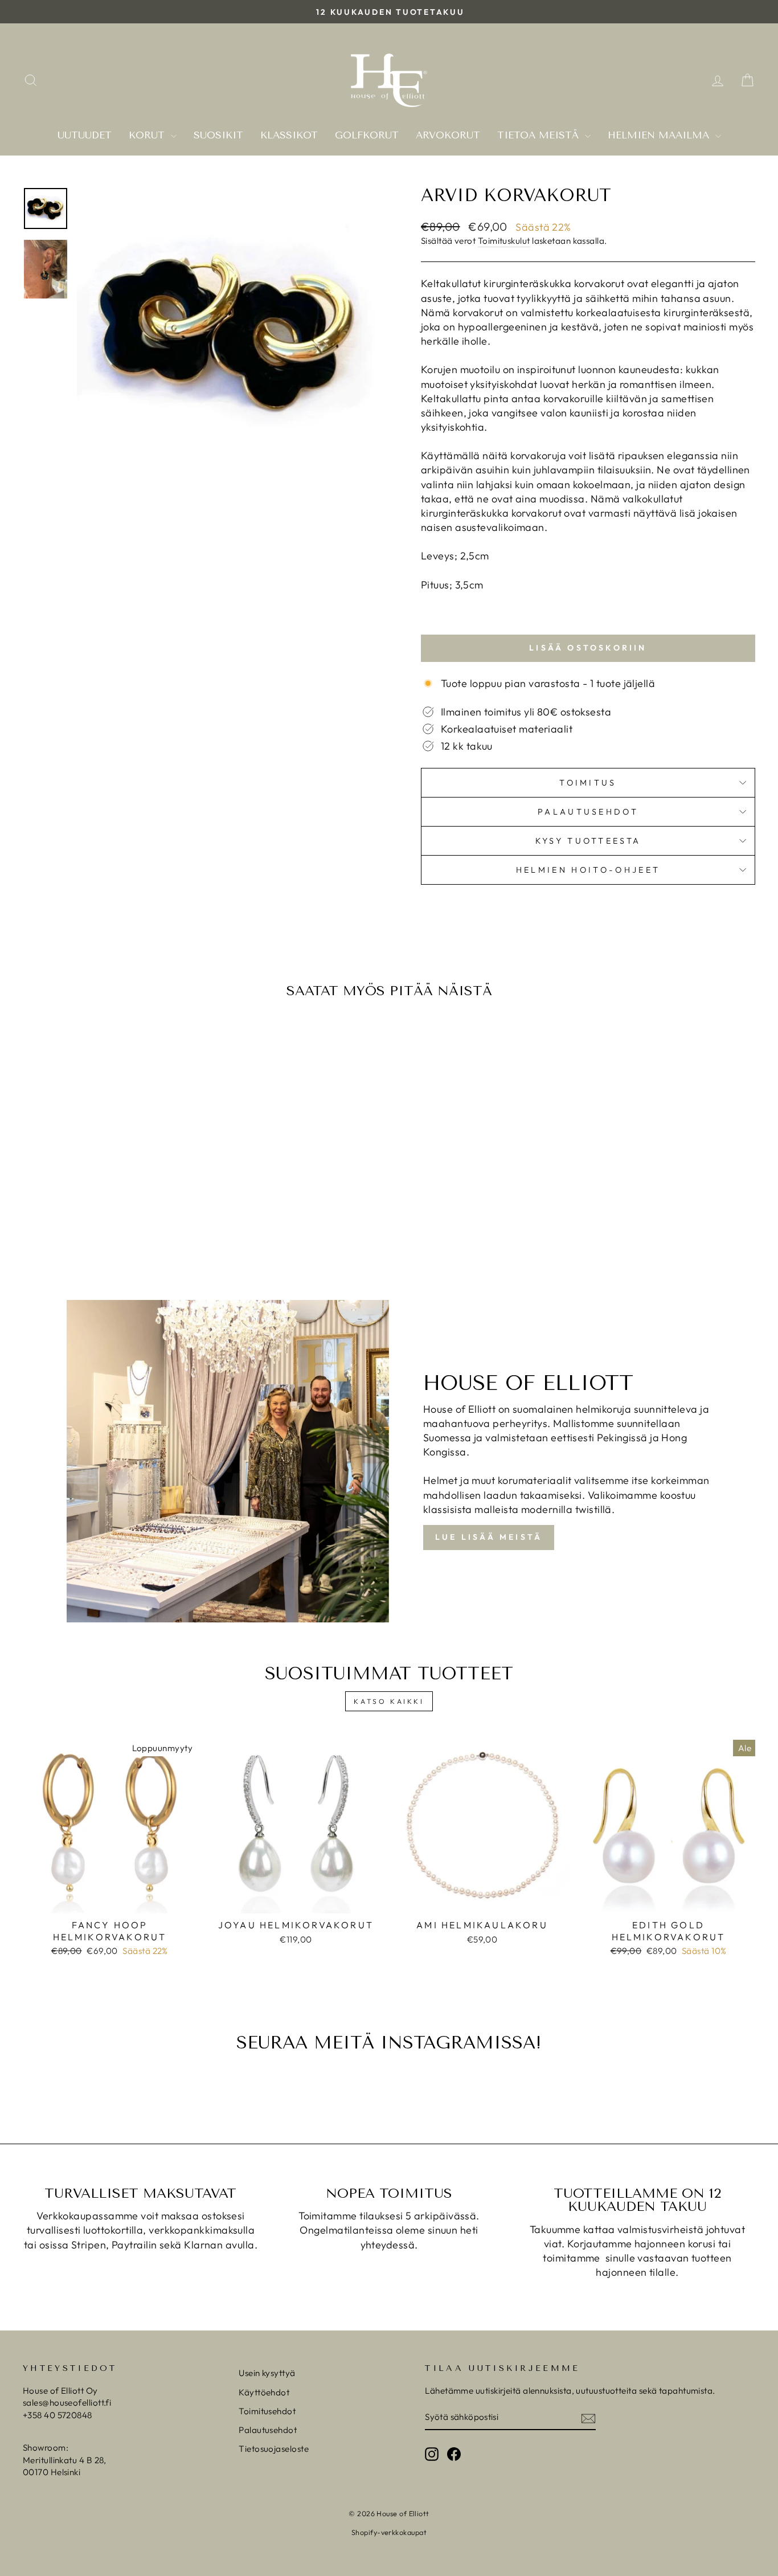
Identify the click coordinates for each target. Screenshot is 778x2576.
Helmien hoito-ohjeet (588, 870)
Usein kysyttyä (267, 2373)
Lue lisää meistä (489, 1537)
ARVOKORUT (448, 135)
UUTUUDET (85, 135)
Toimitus (588, 783)
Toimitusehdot (267, 2411)
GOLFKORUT (367, 135)
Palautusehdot (588, 812)
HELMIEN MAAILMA (660, 135)
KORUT (148, 135)
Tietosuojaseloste (274, 2449)
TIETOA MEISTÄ (540, 135)
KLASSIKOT (289, 135)
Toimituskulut (504, 241)
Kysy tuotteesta (588, 841)
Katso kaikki (389, 1701)
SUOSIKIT (218, 135)
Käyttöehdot (264, 2392)
